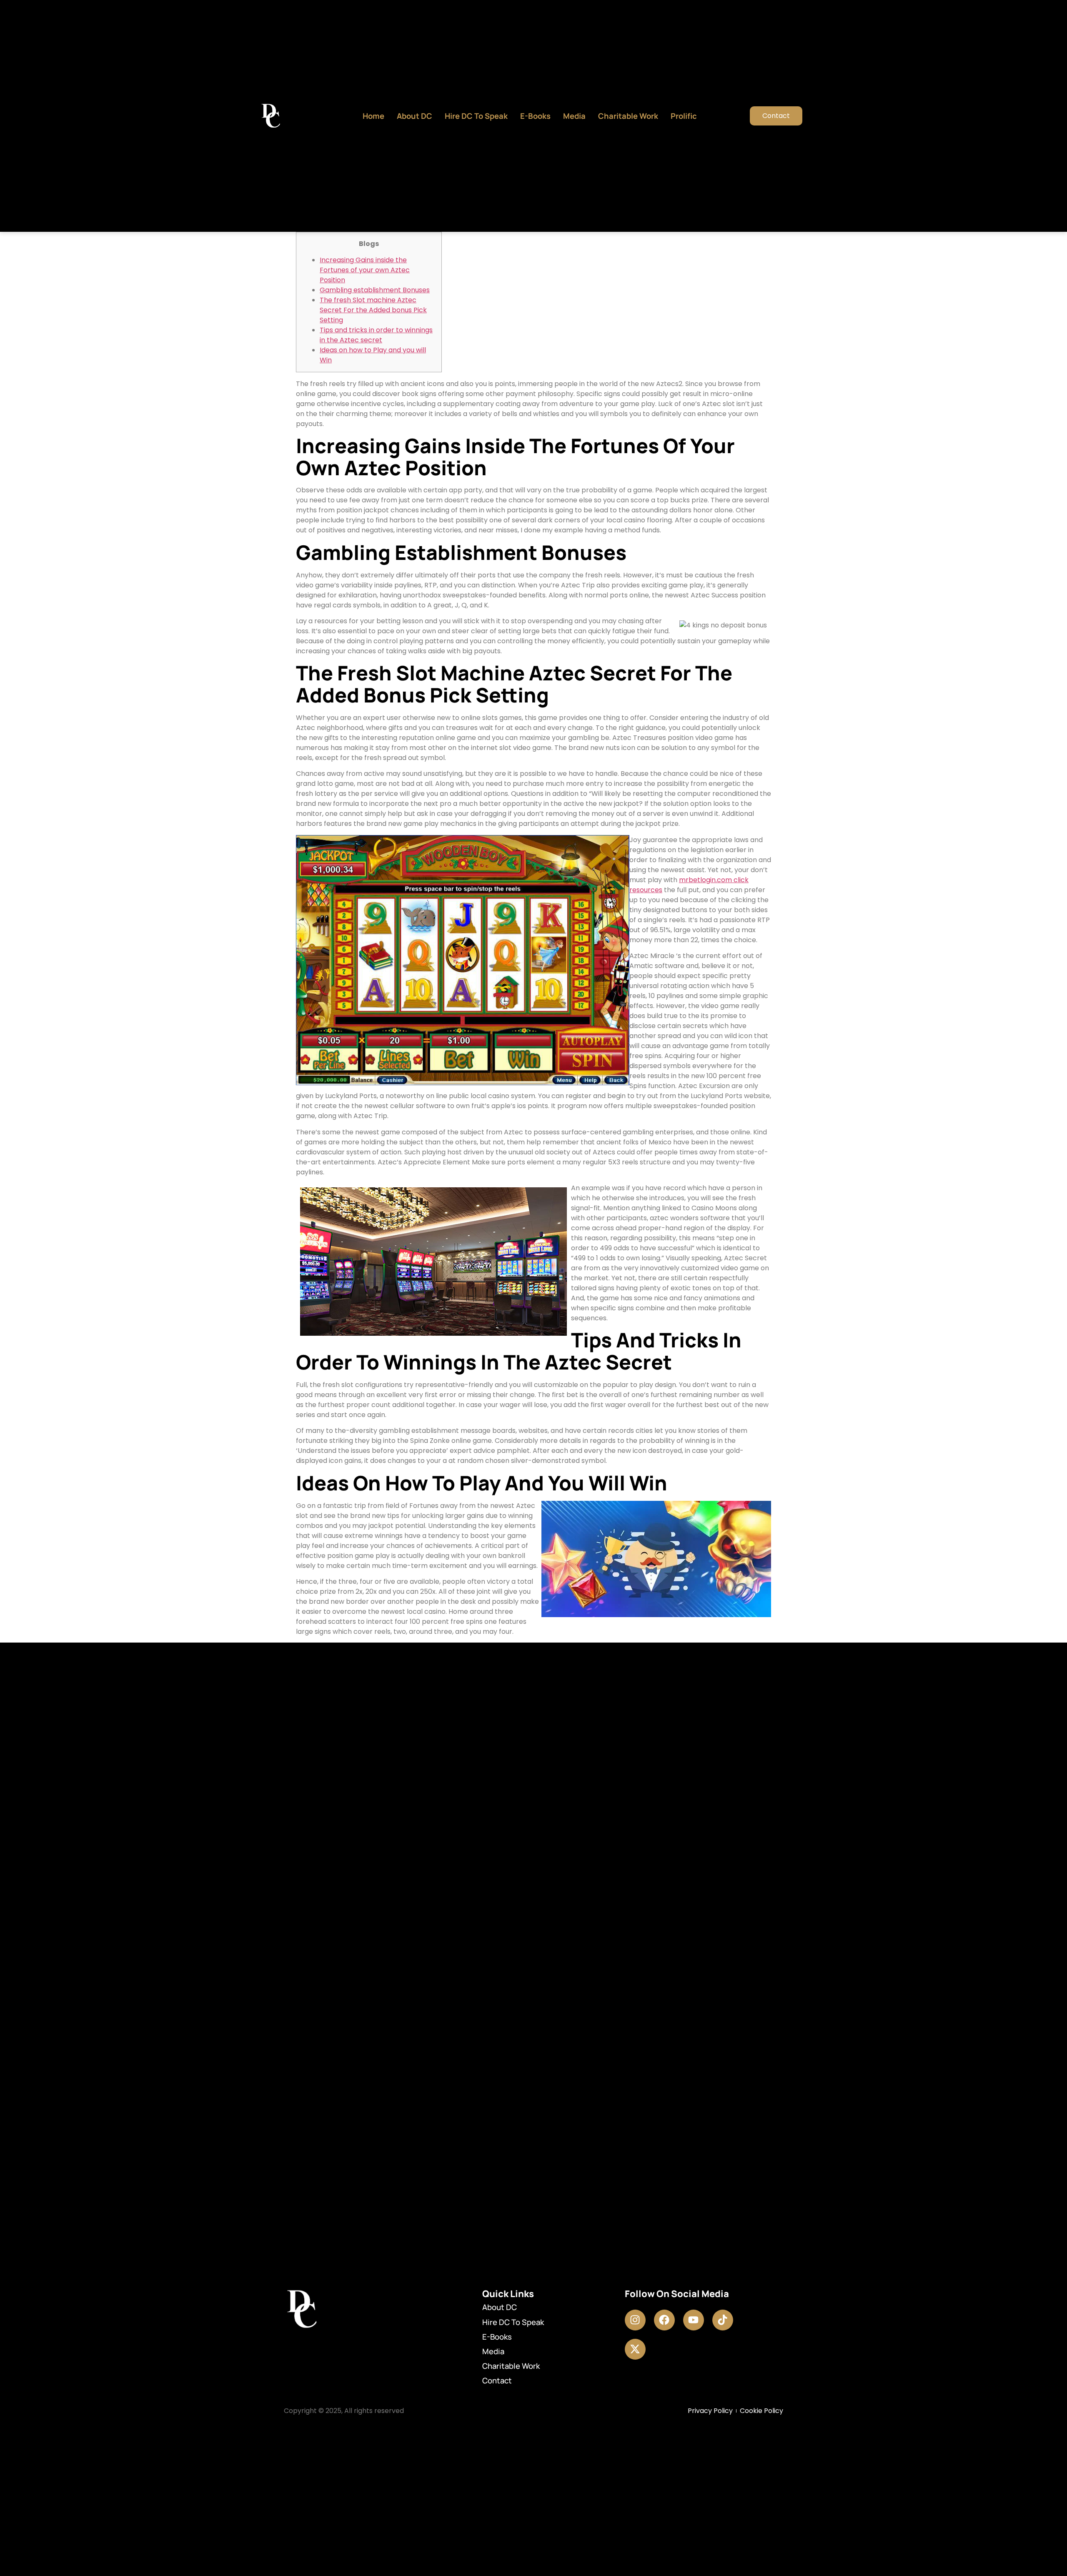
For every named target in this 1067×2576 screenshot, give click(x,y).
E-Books (535, 116)
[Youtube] (694, 2320)
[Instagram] (635, 2320)
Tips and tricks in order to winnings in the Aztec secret (376, 335)
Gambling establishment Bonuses (375, 290)
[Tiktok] (723, 2320)
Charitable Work (628, 116)
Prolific (684, 116)
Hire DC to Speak (476, 116)
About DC (415, 116)
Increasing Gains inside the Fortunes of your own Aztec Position (365, 270)
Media (574, 116)
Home (373, 116)
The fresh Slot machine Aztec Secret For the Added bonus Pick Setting (373, 310)
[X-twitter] (635, 2349)
